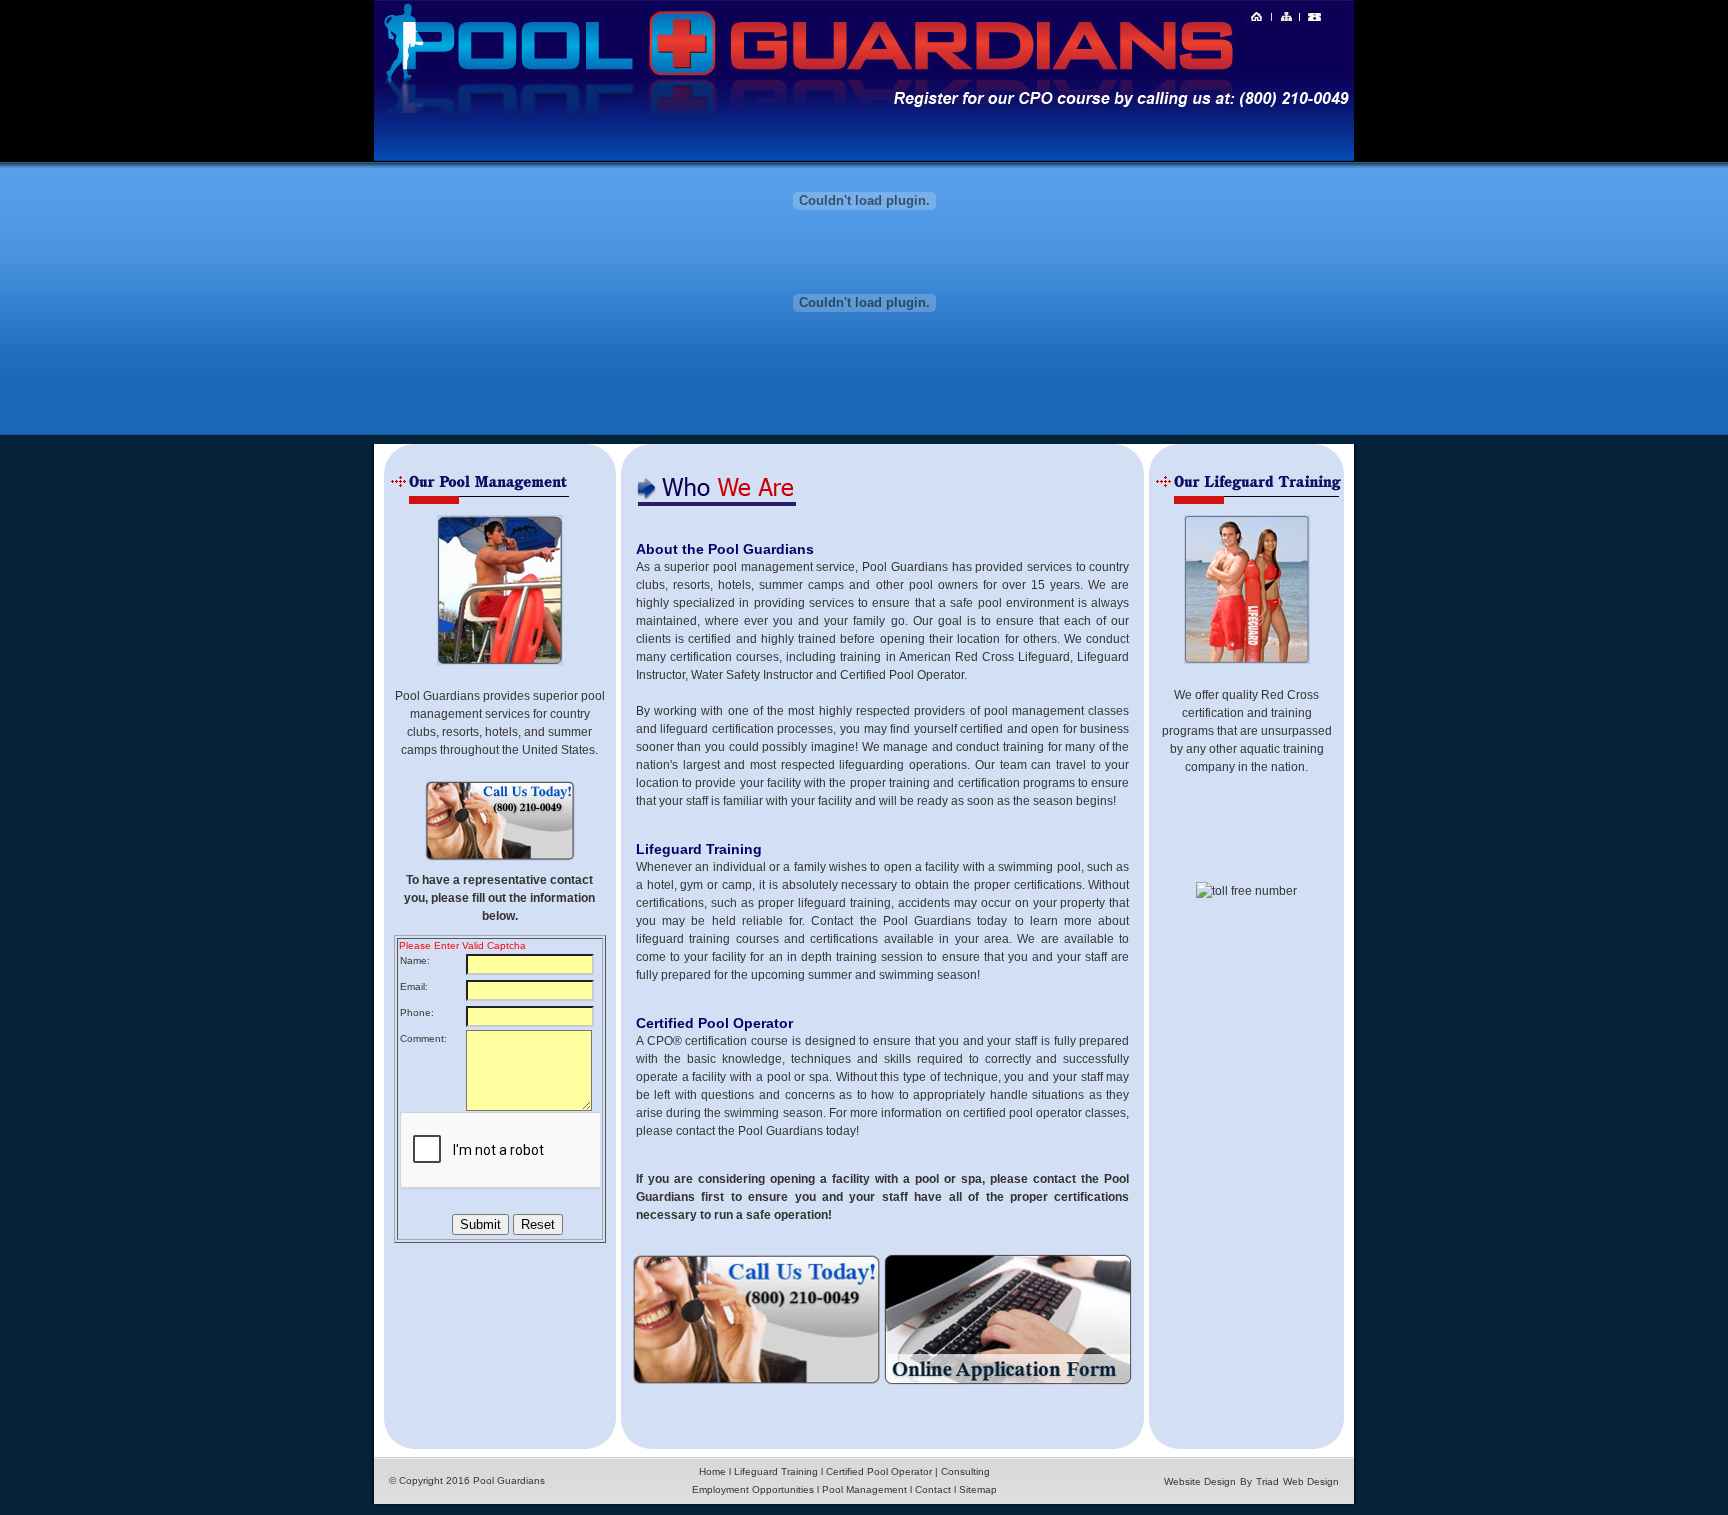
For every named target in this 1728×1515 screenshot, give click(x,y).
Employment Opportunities (753, 1489)
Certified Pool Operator (879, 1471)
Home (712, 1471)
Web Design (1311, 1481)
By (1246, 1481)
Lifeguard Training (776, 1471)
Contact (933, 1489)
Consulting (965, 1471)
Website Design (1200, 1481)
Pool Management (864, 1489)
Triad (1267, 1481)
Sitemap (978, 1489)
